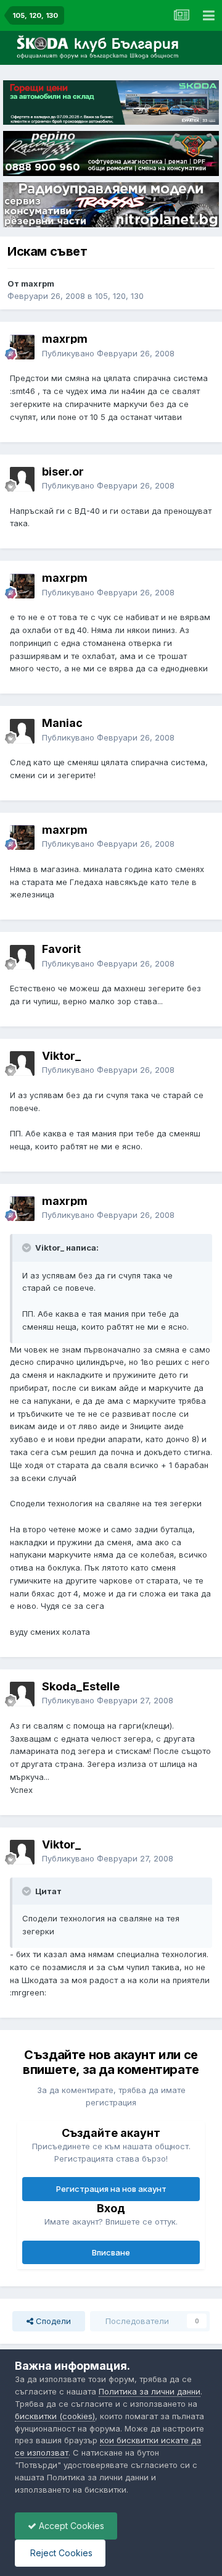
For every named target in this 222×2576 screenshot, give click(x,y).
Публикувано (108, 353)
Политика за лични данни (150, 2391)
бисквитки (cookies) (55, 2416)
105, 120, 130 (119, 296)
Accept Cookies (70, 2526)
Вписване (111, 2252)
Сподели (52, 2321)
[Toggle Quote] (28, 1248)
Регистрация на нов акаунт (111, 2189)
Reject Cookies (60, 2553)
